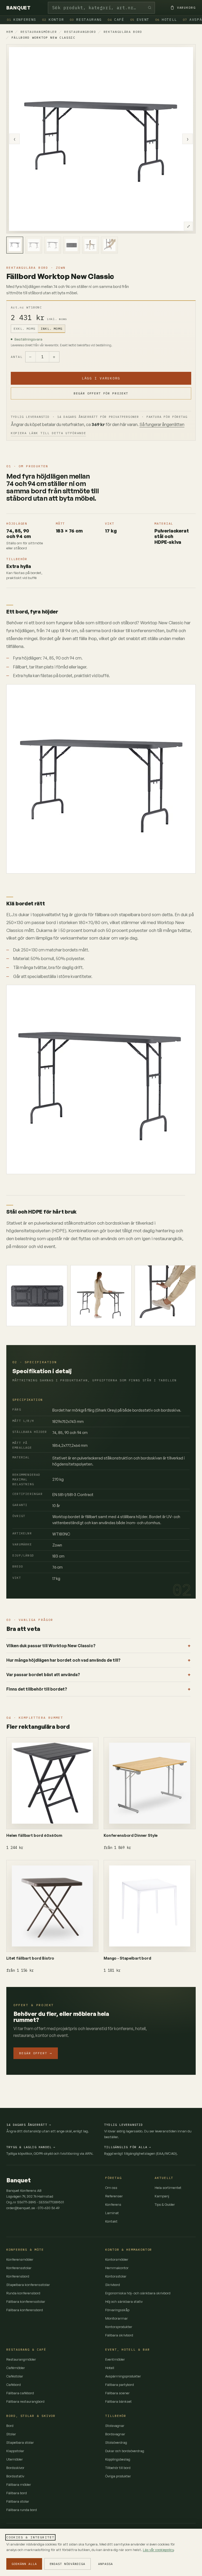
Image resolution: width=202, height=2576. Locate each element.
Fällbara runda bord (22, 2510)
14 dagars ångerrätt (29, 2125)
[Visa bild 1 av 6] (15, 245)
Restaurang (86, 20)
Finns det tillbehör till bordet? (37, 1689)
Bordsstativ (15, 2476)
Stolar (11, 2434)
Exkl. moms (24, 329)
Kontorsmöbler (117, 2259)
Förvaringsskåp (117, 2310)
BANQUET (18, 8)
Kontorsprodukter (119, 2327)
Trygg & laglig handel (31, 2147)
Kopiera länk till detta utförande (48, 433)
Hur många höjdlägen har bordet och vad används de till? (63, 1660)
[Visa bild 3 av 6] (53, 245)
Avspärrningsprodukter (123, 2376)
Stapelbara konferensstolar (28, 2285)
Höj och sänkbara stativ (124, 2301)
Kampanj (162, 2196)
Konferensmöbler (20, 2259)
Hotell (166, 20)
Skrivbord (113, 2285)
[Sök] (150, 8)
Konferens (22, 20)
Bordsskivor (15, 2468)
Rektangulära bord (123, 32)
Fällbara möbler (19, 2484)
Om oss (111, 2188)
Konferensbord (18, 2276)
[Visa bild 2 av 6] (34, 245)
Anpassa (105, 2564)
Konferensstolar (19, 2268)
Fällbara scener (117, 2393)
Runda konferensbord (23, 2293)
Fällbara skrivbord (119, 2335)
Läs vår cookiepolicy (158, 2550)
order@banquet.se (21, 2208)
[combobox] (101, 8)
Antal (17, 357)
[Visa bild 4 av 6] (72, 245)
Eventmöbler (115, 2359)
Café (116, 20)
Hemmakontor (117, 2268)
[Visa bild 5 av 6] (90, 245)
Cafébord (14, 2385)
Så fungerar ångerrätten (162, 424)
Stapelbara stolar (20, 2442)
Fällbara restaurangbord (25, 2401)
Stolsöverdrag (116, 2442)
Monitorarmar (117, 2318)
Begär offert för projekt (101, 393)
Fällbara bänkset (118, 2401)
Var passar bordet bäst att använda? (43, 1675)
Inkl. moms (52, 329)
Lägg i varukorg (101, 378)
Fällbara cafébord (20, 2393)
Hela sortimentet (168, 2188)
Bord (10, 2426)
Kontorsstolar (116, 2276)
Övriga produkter (118, 2476)
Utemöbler (15, 2459)
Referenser (114, 2196)
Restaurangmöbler (39, 32)
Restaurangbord (80, 32)
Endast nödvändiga (67, 2564)
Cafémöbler (16, 2368)
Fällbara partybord (120, 2385)
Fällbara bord (17, 2493)
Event (140, 20)
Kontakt (111, 2221)
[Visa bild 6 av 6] (109, 245)
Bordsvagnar (115, 2434)
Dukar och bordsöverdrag (125, 2451)
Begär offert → (36, 2053)
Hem (10, 32)
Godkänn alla (24, 2564)
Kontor (53, 20)
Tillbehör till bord (118, 2468)
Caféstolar (15, 2376)
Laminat (112, 2213)
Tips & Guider (165, 2204)
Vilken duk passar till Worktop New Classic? (51, 1646)
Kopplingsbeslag (118, 2459)
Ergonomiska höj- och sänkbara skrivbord (138, 2293)
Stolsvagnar (115, 2426)
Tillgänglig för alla (128, 2147)
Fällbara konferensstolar (26, 2301)
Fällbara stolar (18, 2501)
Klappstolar (15, 2451)
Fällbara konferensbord (25, 2310)
